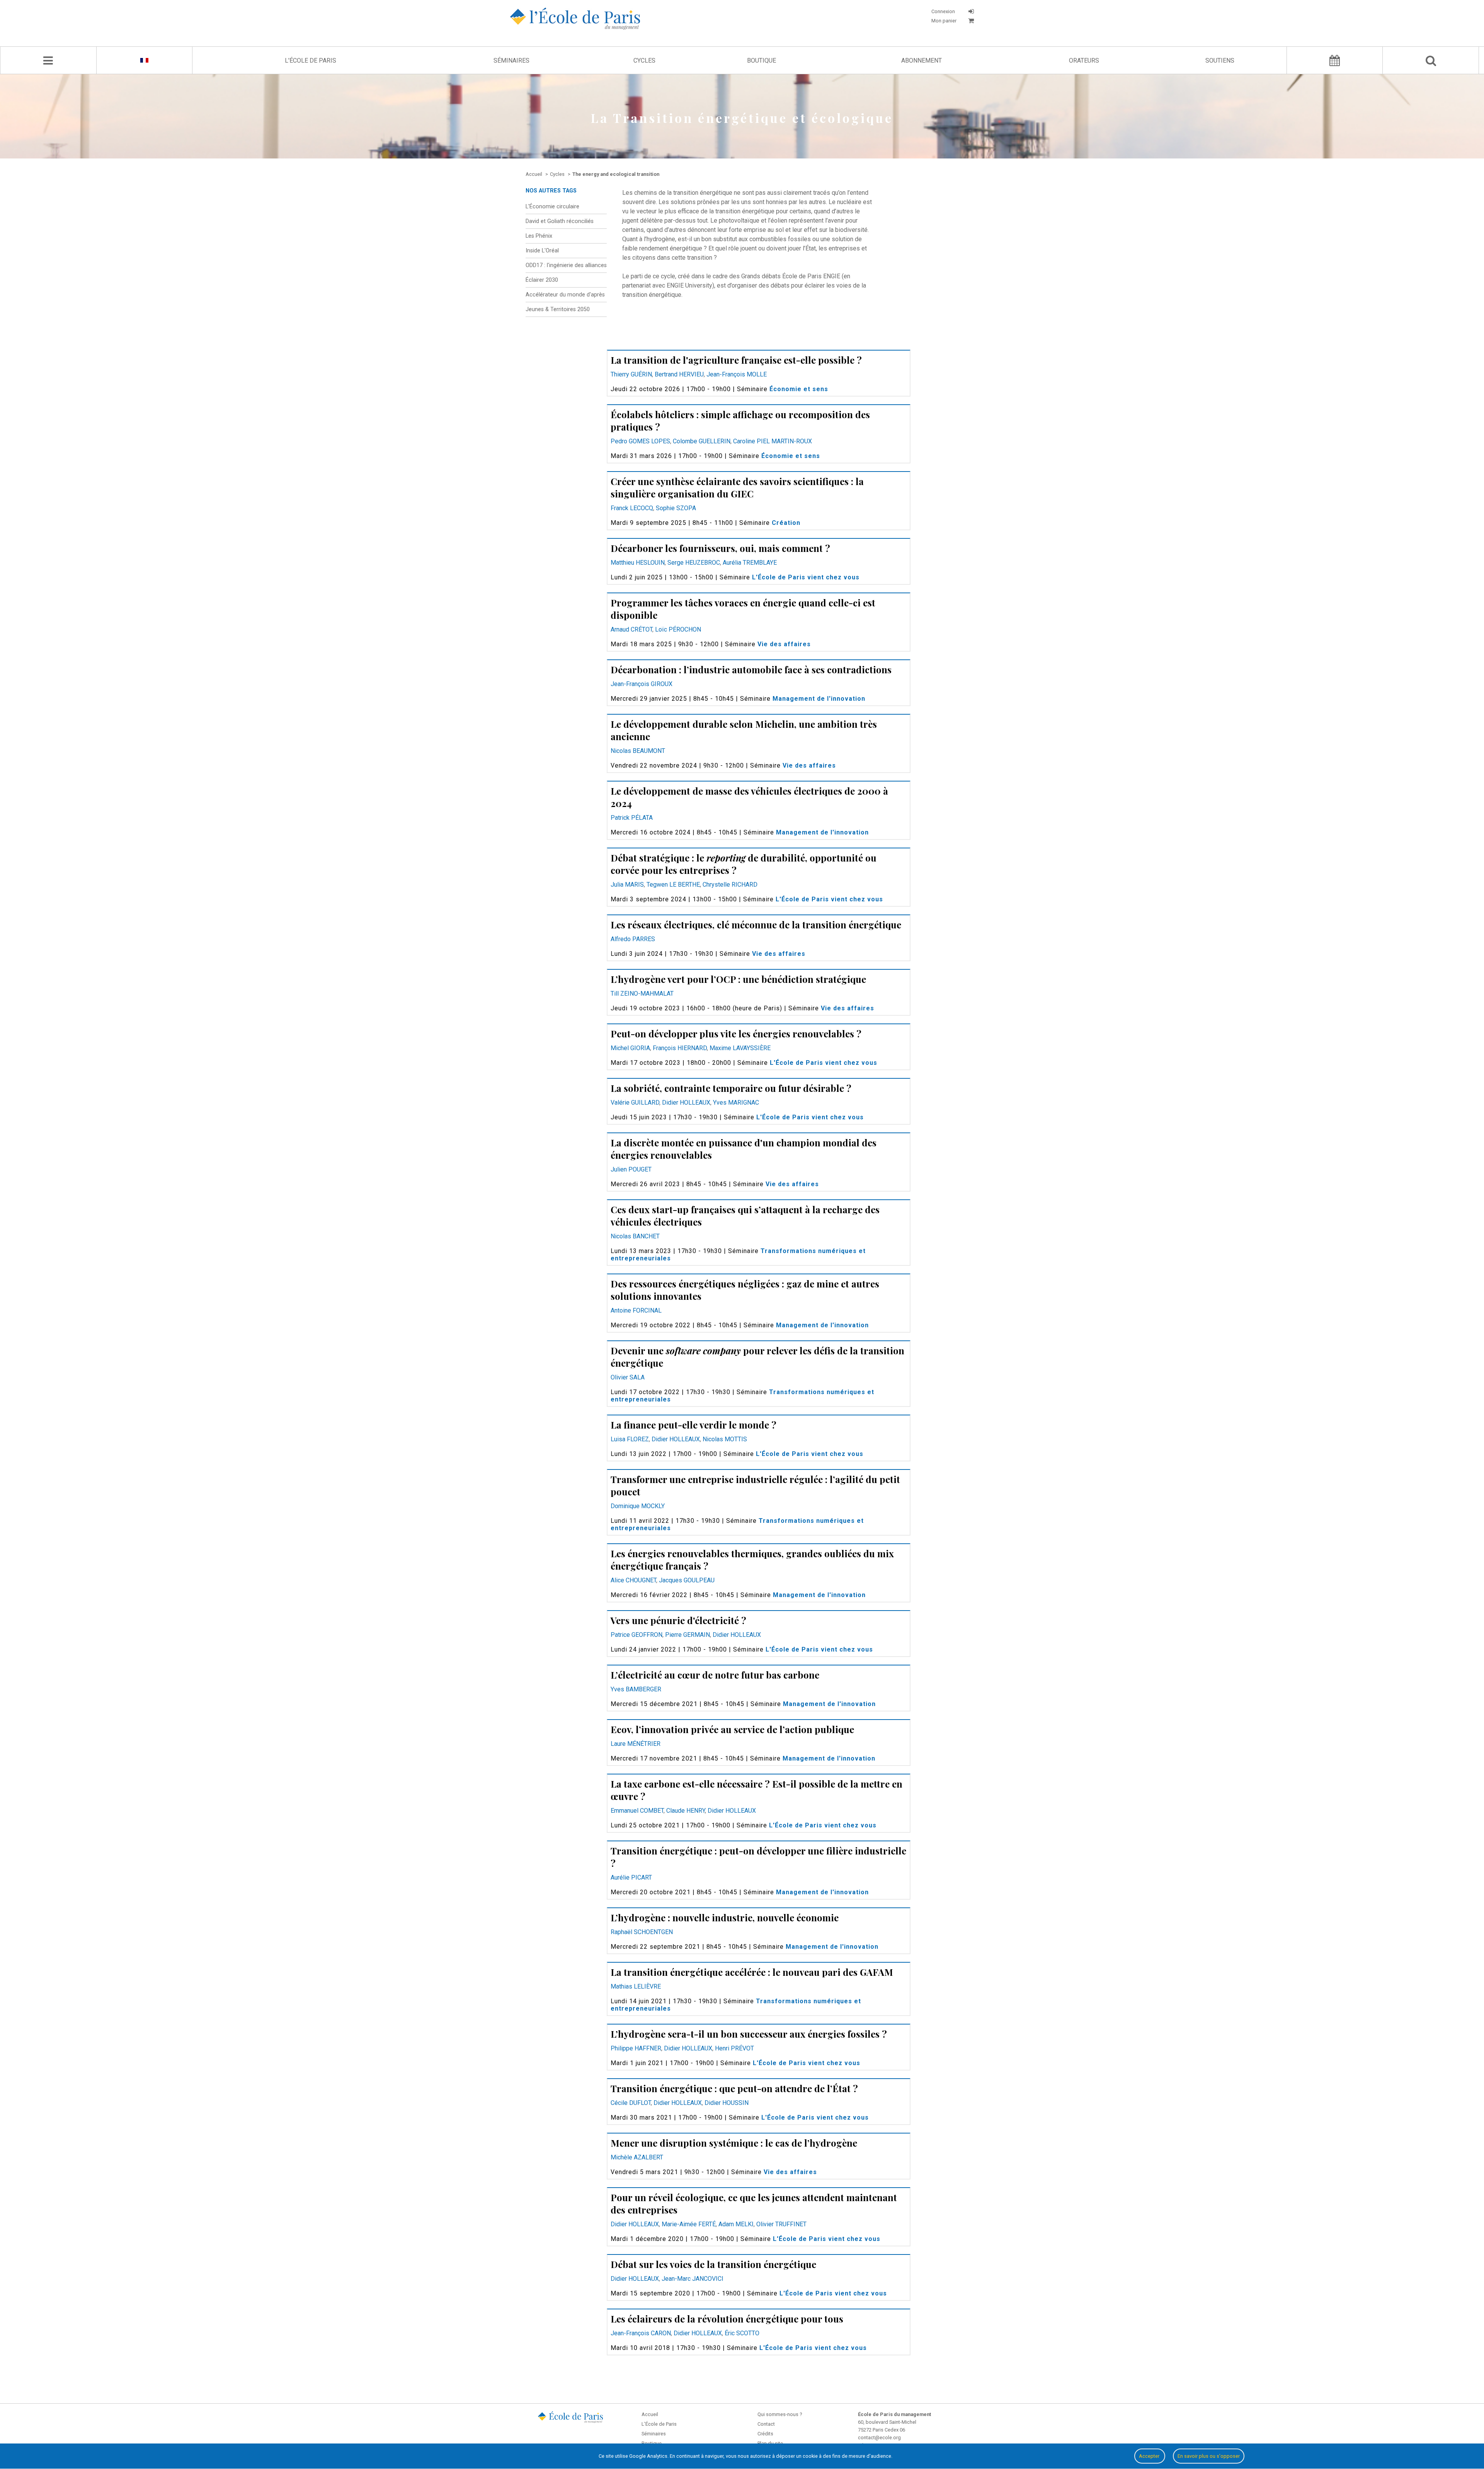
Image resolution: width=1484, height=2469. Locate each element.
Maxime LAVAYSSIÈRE (740, 1048)
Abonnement (922, 60)
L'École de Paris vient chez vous (806, 577)
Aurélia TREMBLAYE (750, 563)
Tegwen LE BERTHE (673, 885)
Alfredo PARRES (633, 939)
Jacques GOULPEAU (687, 1580)
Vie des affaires (784, 644)
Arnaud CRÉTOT (631, 629)
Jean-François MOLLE (737, 374)
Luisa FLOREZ (630, 1439)
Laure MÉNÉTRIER (636, 1744)
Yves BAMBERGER (636, 1689)
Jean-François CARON (641, 2333)
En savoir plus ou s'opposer (1209, 2456)
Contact (766, 2424)
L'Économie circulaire (552, 207)
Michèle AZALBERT (637, 2157)
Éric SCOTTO (742, 2333)
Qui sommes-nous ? (780, 2414)
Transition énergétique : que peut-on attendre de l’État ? (734, 2088)
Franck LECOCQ (632, 508)
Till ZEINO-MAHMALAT (642, 994)
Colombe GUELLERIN (702, 441)
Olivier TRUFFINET (781, 2224)
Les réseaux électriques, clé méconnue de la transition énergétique (756, 925)
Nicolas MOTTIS (725, 1439)
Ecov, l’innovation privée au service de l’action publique (732, 1729)
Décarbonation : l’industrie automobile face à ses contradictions (751, 669)
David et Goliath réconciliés (560, 221)
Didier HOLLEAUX (686, 1103)
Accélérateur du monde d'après (565, 295)
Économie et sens (799, 389)
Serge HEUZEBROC (694, 563)
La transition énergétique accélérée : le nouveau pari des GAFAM (752, 1972)
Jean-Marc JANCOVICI (693, 2279)
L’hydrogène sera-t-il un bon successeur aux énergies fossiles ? (749, 2034)
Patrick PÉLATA (632, 818)
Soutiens (1220, 60)
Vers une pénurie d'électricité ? (678, 1620)
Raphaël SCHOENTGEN (642, 1932)
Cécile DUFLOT (631, 2103)
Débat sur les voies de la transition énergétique (713, 2264)
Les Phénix (539, 236)
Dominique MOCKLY (638, 1506)
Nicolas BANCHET (635, 1236)
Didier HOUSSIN (727, 2103)
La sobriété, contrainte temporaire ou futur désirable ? (731, 1088)
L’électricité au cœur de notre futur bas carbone (715, 1675)
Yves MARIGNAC (736, 1103)
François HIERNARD (680, 1048)
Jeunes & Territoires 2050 (558, 309)
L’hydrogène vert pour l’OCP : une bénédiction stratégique (738, 979)
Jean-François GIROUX (642, 684)
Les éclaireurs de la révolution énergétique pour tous (727, 2319)
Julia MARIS (627, 885)
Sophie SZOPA (676, 508)
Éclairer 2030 (542, 280)
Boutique (762, 60)
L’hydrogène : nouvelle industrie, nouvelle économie (725, 1917)
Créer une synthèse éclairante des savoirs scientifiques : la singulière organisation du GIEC (737, 487)
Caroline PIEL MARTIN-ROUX (773, 441)
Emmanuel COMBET (637, 1811)
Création (786, 523)
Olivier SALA (628, 1377)
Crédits (765, 2434)
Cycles (644, 60)
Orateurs (1084, 60)
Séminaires (511, 60)
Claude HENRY (686, 1811)
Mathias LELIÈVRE (636, 1986)
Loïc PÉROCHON (678, 629)
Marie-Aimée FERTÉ (689, 2224)
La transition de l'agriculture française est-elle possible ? (736, 360)
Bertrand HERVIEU (679, 374)
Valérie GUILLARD (635, 1103)
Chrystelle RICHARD (730, 885)
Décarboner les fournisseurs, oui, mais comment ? (720, 548)
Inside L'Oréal (542, 251)
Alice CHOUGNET (633, 1580)
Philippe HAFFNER (636, 2048)
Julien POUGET (631, 1169)
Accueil (650, 2414)
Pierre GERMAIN (688, 1635)
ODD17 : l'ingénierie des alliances (566, 265)
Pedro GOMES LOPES (640, 441)
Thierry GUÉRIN (631, 374)
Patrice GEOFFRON (636, 1635)
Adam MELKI (736, 2224)
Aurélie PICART (631, 1877)
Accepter (1150, 2456)
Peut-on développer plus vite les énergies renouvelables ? (736, 1034)
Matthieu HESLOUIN (638, 563)
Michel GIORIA (630, 1048)
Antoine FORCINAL (636, 1310)
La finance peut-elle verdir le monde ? (693, 1425)
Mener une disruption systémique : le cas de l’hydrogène (734, 2143)
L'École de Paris (311, 60)
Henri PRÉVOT (734, 2048)
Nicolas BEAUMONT (638, 751)
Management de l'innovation (819, 699)
